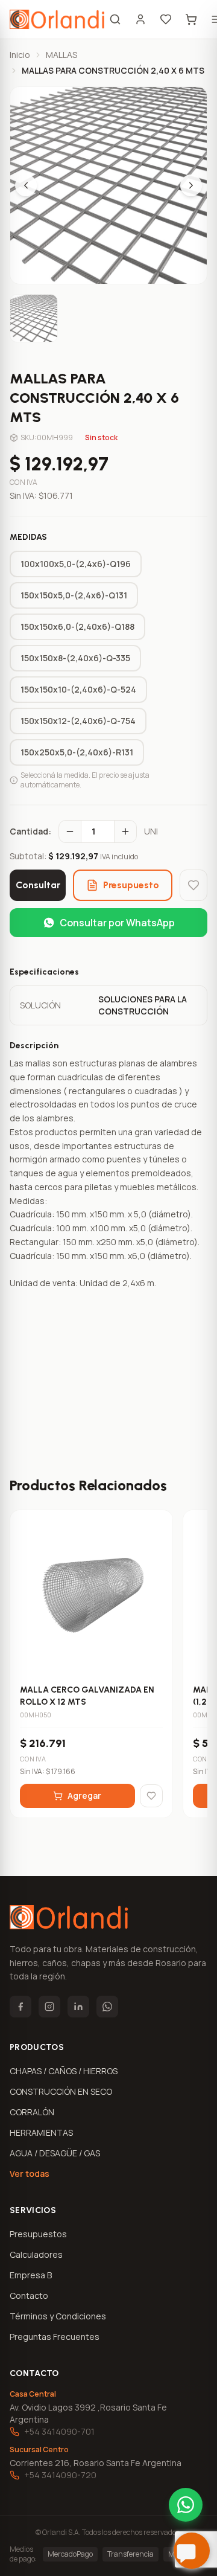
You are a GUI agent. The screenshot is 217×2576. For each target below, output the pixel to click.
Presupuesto (131, 885)
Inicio (20, 55)
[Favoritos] (166, 19)
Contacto (29, 2296)
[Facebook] (20, 2007)
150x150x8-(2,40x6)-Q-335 (75, 658)
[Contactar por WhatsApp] (186, 2505)
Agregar (84, 1796)
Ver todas (30, 2174)
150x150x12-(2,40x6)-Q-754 (78, 721)
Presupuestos (38, 2234)
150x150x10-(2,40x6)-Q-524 (78, 689)
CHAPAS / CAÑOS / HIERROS (64, 2071)
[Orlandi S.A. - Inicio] (57, 19)
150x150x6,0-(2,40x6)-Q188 (77, 626)
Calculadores (36, 2254)
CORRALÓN (32, 2112)
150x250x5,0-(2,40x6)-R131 (77, 752)
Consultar (38, 885)
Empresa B (31, 2275)
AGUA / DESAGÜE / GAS (55, 2153)
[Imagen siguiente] (191, 185)
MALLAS (61, 55)
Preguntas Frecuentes (55, 2337)
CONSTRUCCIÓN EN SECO (61, 2091)
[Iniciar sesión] (140, 19)
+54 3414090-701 (59, 2431)
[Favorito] (193, 885)
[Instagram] (49, 2007)
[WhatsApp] (107, 2007)
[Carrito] (191, 19)
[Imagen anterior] (26, 185)
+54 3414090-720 (60, 2475)
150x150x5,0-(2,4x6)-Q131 (74, 595)
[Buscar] (115, 19)
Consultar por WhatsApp (117, 923)
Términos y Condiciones (58, 2316)
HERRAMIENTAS (41, 2132)
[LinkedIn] (78, 2007)
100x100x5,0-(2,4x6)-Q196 (76, 564)
